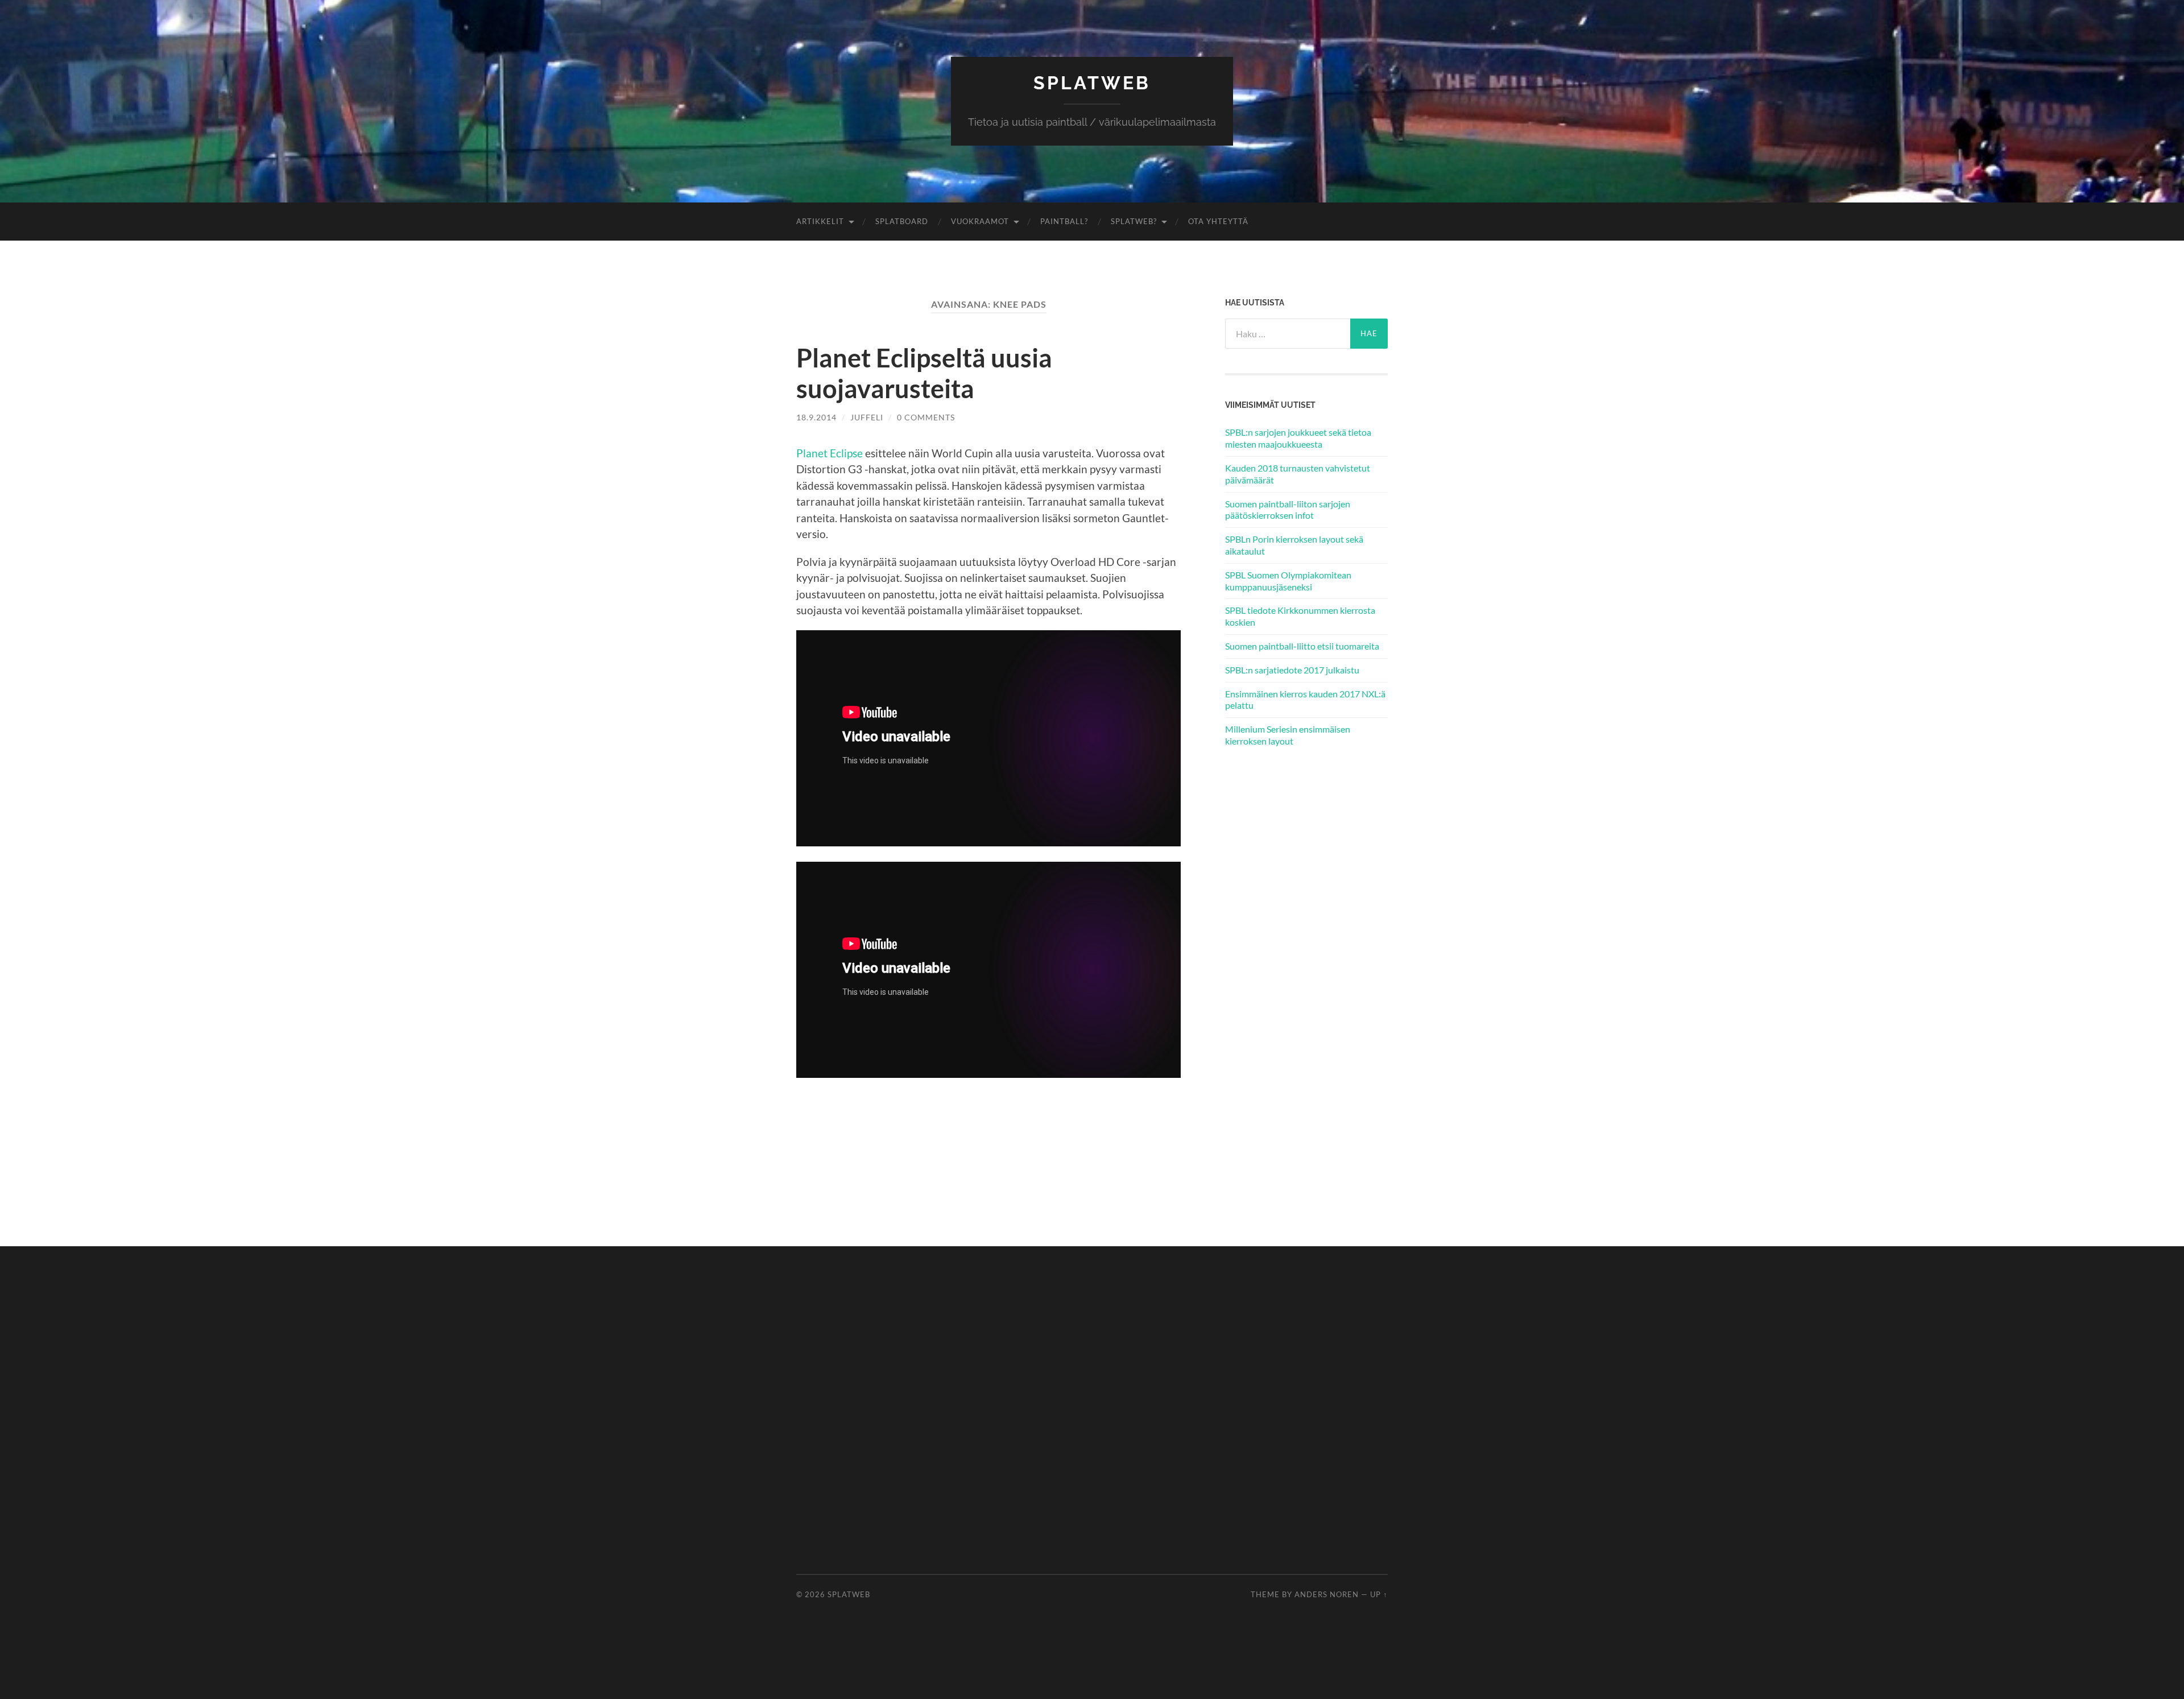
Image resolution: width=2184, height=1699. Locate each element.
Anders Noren (1327, 1594)
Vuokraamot (980, 221)
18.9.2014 (816, 417)
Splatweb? (1134, 221)
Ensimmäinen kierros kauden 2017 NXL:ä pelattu (1305, 700)
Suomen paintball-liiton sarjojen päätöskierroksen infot (1288, 510)
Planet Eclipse (830, 453)
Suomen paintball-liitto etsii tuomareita (1302, 646)
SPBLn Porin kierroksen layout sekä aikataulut (1294, 545)
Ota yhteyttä (1218, 221)
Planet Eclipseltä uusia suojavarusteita (924, 373)
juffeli (867, 417)
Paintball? (1064, 221)
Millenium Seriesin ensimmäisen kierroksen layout (1288, 735)
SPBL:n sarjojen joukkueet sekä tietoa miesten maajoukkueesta (1298, 438)
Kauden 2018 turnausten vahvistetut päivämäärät (1298, 474)
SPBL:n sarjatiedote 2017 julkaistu (1292, 670)
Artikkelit (820, 221)
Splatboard (902, 221)
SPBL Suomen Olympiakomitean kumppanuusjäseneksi (1288, 581)
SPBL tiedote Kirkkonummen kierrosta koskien (1300, 616)
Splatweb (1092, 83)
